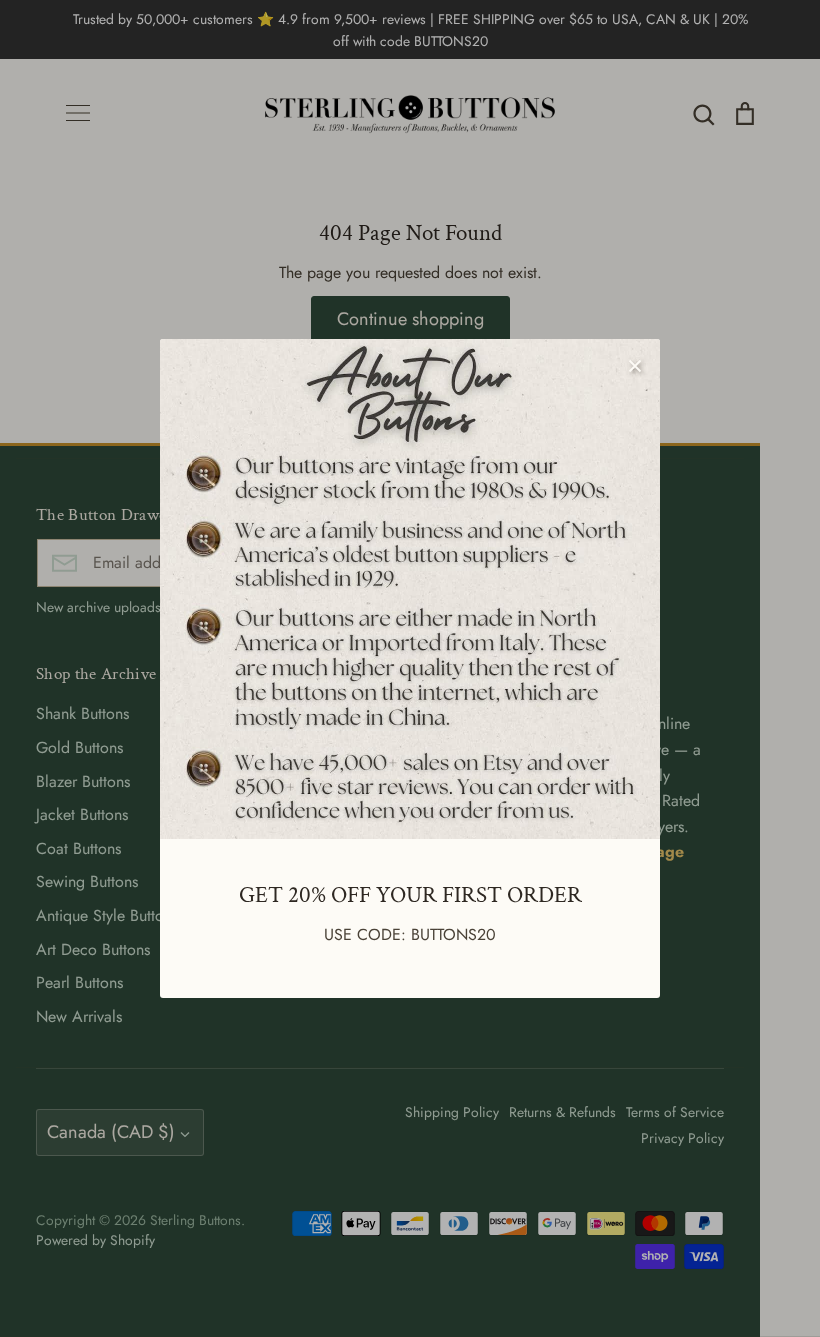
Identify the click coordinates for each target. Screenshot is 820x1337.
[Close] (635, 364)
